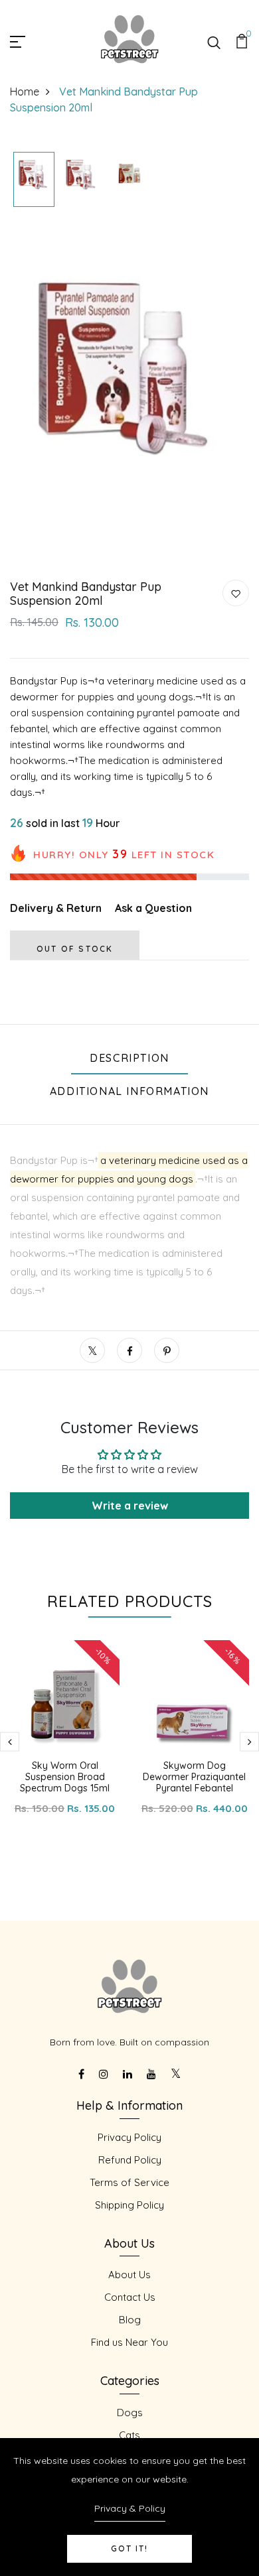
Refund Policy (130, 2160)
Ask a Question (153, 908)
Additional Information (129, 1091)
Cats (129, 2435)
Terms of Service (129, 2182)
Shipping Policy (129, 2205)
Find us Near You (129, 2342)
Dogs (130, 2413)
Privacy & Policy (130, 2508)
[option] (34, 180)
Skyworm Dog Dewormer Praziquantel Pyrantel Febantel (194, 1777)
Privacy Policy (129, 2137)
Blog (130, 2320)
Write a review (130, 1506)
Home (25, 92)
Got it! (129, 2548)
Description (129, 1058)
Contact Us (130, 2297)
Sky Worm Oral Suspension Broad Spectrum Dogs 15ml (65, 1777)
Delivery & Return (56, 908)
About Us (129, 2275)
